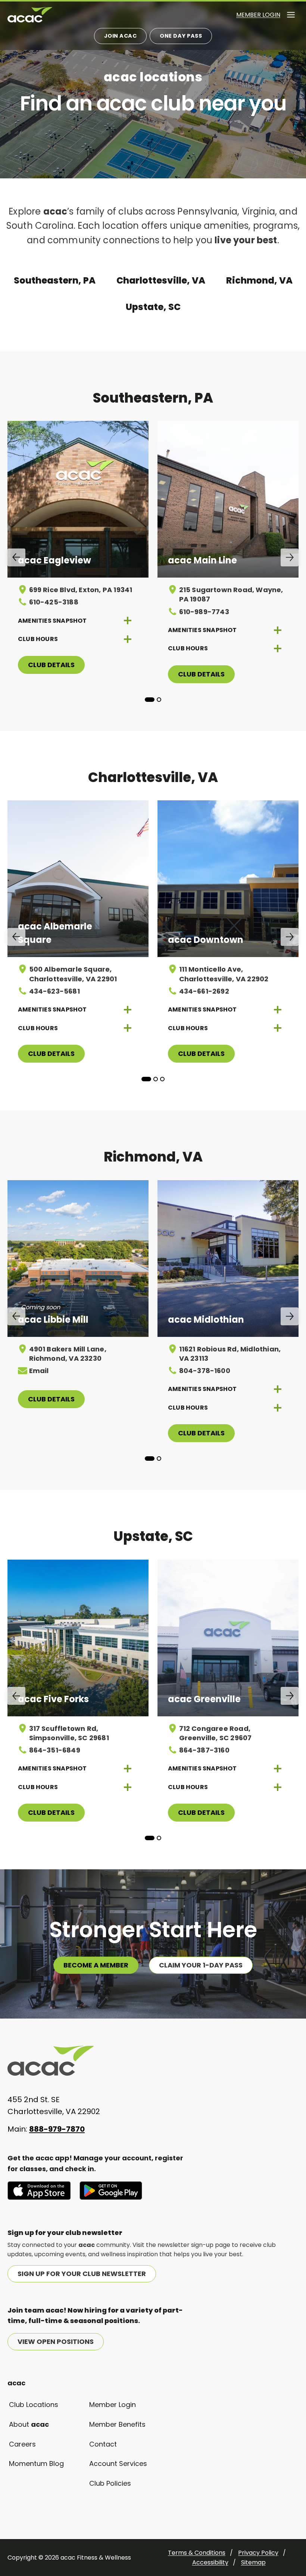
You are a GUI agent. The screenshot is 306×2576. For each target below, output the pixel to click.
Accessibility (210, 2562)
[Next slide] (290, 557)
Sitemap (253, 2562)
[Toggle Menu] (291, 15)
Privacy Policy (258, 2553)
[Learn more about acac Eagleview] (78, 499)
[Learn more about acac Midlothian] (228, 1259)
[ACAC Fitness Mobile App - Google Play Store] (111, 2191)
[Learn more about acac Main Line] (228, 499)
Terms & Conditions (197, 2553)
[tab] (150, 700)
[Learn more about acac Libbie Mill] (78, 1259)
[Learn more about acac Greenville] (228, 1638)
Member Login (258, 15)
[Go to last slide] (16, 557)
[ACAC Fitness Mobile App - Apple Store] (39, 2191)
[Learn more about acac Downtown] (228, 879)
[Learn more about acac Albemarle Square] (78, 879)
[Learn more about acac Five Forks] (78, 1638)
